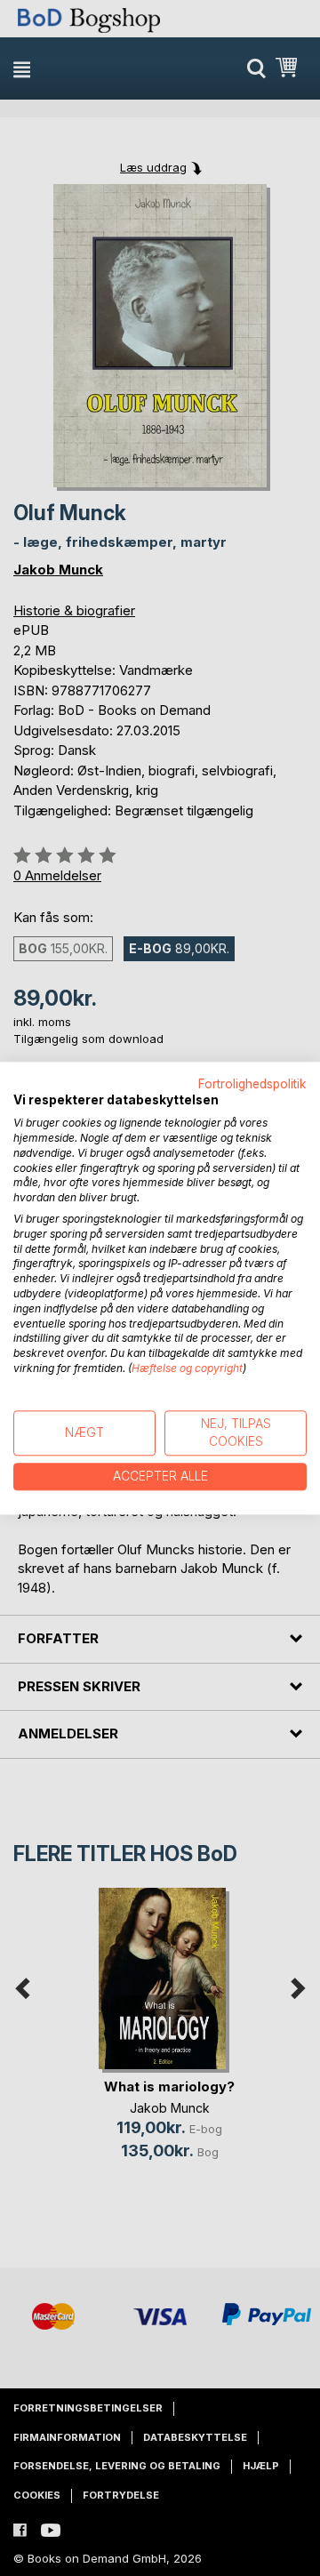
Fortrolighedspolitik (252, 1084)
